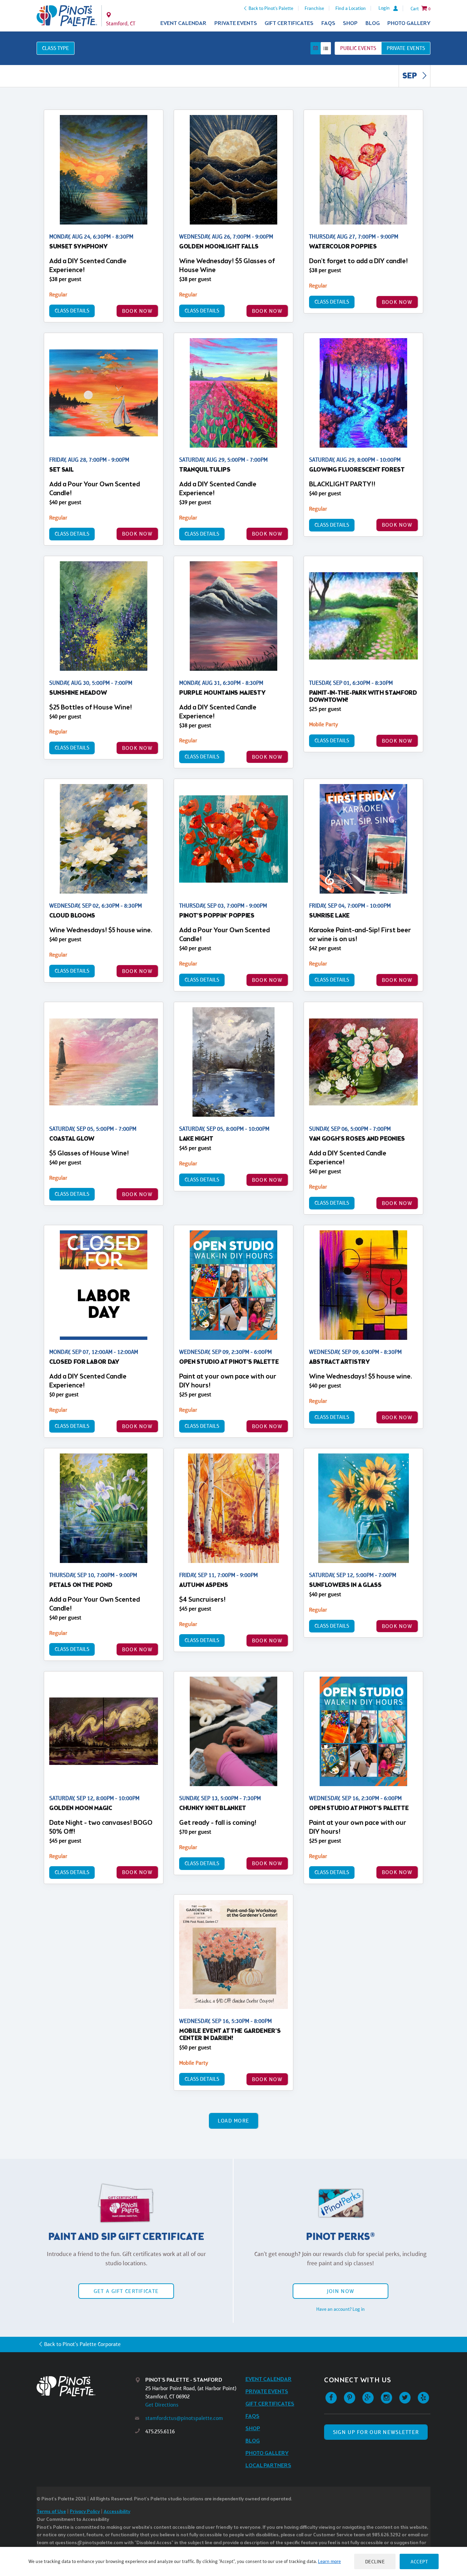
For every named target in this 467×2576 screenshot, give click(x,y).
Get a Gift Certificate (126, 2291)
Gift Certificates (289, 23)
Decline (375, 2561)
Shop (350, 23)
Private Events (236, 23)
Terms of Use (51, 2512)
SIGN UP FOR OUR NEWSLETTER (376, 2432)
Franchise (314, 8)
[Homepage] (86, 2386)
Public (358, 48)
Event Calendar (183, 23)
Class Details (72, 311)
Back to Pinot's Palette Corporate (82, 2344)
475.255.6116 (160, 2431)
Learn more (329, 2561)
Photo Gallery (409, 23)
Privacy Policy (85, 2512)
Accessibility (117, 2512)
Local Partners (268, 2466)
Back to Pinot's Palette (271, 8)
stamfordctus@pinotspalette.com (184, 2418)
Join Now (341, 2291)
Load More (234, 2121)
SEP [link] (410, 76)
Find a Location (351, 8)
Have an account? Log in (341, 2309)
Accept (419, 2561)
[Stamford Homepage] (67, 16)
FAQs (328, 23)
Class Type (56, 48)
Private (406, 48)
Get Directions (162, 2405)
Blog (373, 23)
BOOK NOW (137, 311)
